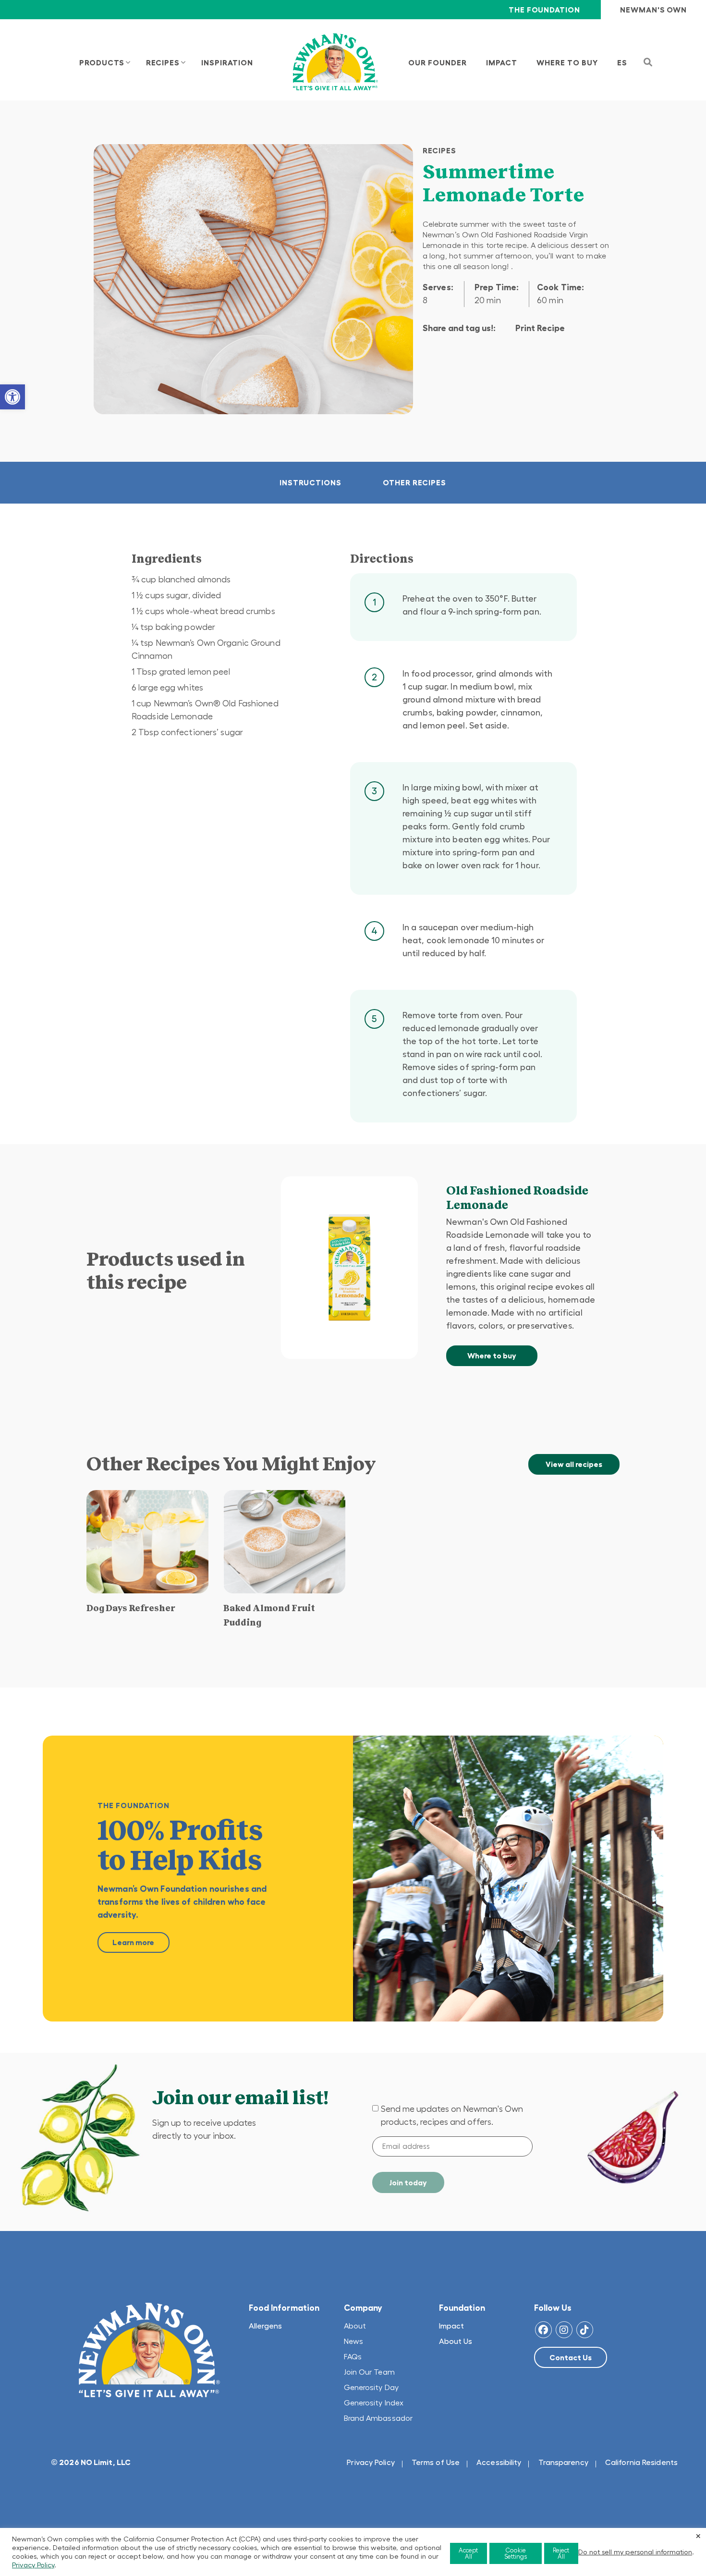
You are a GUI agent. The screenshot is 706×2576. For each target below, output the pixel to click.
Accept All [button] (468, 2553)
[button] (12, 397)
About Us (456, 2341)
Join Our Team (369, 2372)
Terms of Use (436, 2462)
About (355, 2326)
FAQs (353, 2356)
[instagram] (564, 2330)
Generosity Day (371, 2387)
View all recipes (574, 1464)
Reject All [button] (561, 2553)
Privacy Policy (371, 2462)
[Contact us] (571, 2357)
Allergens (265, 2326)
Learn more (133, 1942)
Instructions (310, 482)
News (353, 2341)
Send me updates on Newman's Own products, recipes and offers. (452, 2115)
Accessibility (499, 2462)
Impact (451, 2326)
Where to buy (492, 1356)
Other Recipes (414, 482)
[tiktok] (585, 2330)
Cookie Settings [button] (516, 2553)
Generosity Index (374, 2403)
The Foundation (544, 10)
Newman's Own (653, 10)
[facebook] (543, 2330)
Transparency (563, 2462)
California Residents (641, 2462)
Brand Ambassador (378, 2418)
